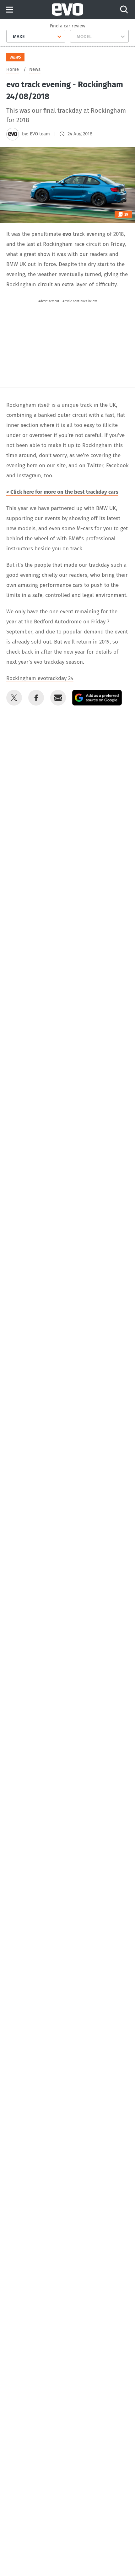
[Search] (124, 9)
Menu (10, 10)
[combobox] (11, 37)
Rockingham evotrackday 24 (40, 678)
